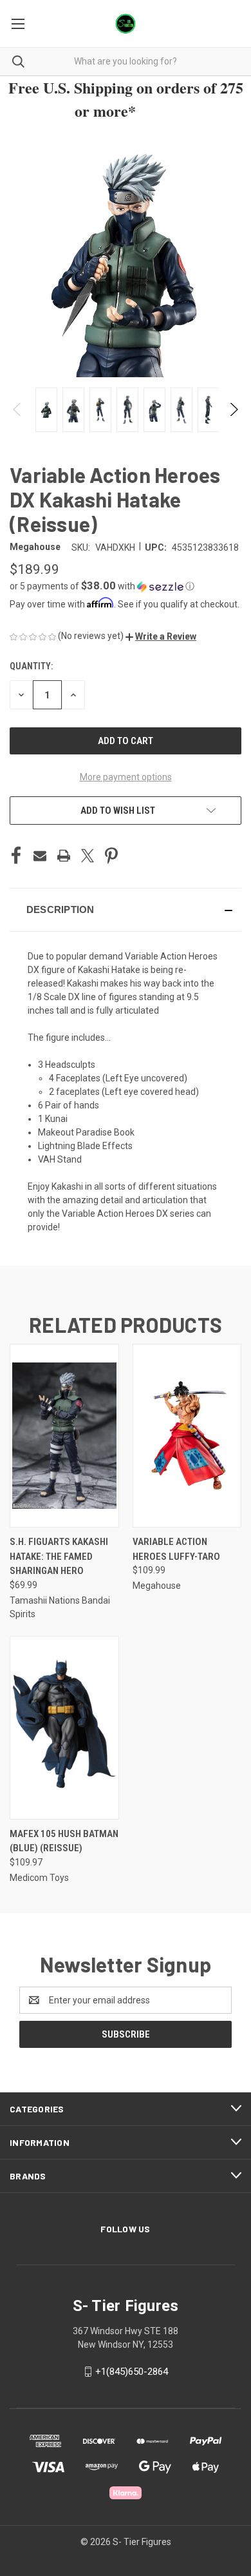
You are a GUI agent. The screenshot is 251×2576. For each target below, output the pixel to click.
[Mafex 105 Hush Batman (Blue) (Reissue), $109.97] (64, 1728)
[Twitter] (88, 856)
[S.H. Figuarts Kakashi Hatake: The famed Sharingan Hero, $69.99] (64, 1436)
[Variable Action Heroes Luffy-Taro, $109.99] (187, 1436)
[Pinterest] (111, 856)
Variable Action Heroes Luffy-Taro (176, 1549)
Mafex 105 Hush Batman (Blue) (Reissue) (64, 1841)
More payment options (126, 777)
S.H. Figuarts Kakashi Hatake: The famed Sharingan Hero (59, 1556)
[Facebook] (16, 856)
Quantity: (31, 666)
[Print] (64, 856)
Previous (18, 409)
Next (233, 409)
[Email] (40, 856)
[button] (126, 586)
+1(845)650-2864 (132, 2372)
